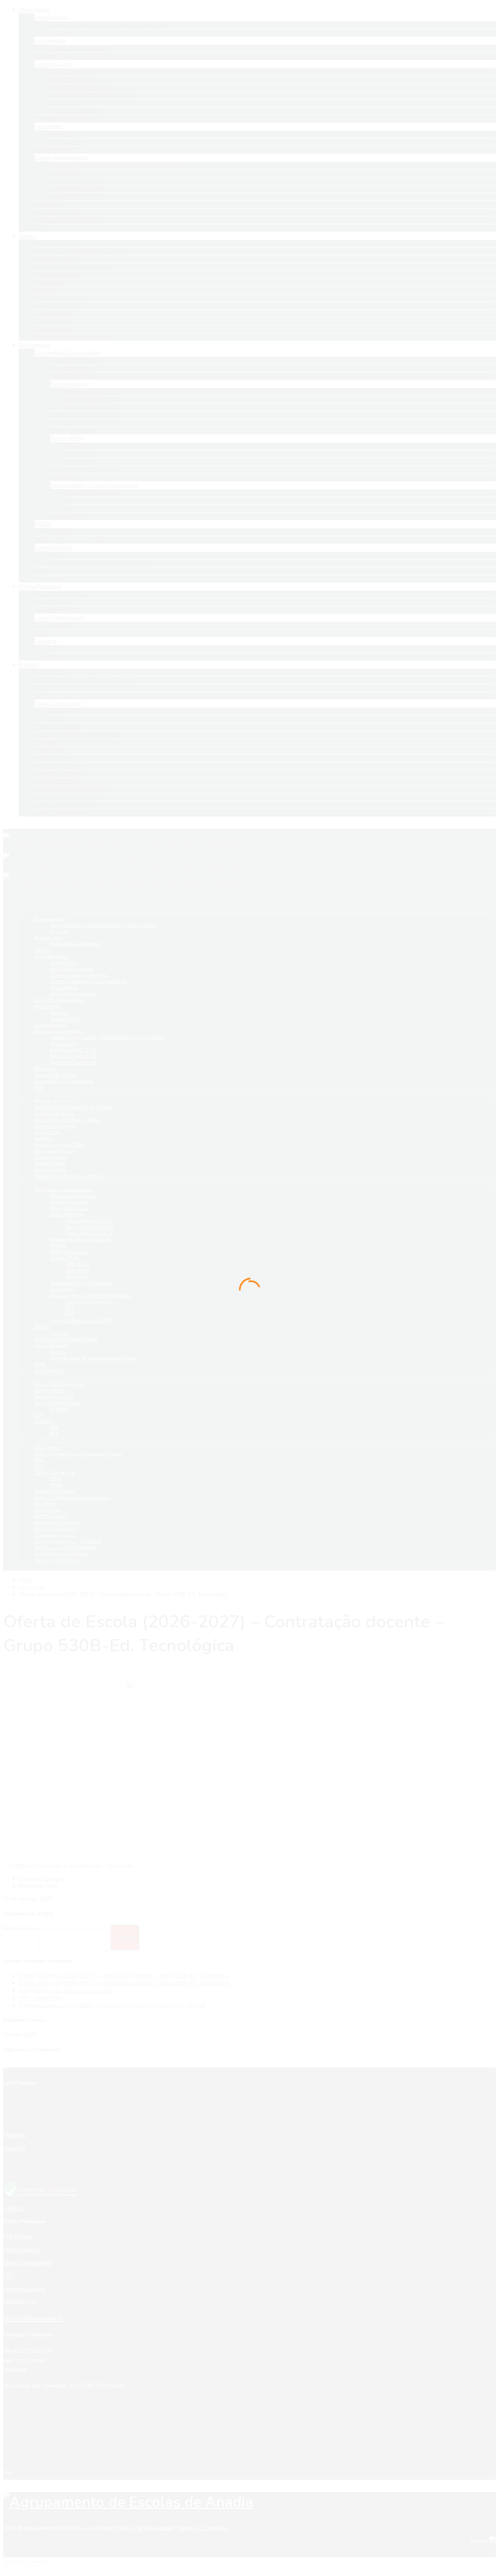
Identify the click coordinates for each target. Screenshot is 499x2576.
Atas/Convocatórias (72, 969)
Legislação (62, 1289)
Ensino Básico (50, 1390)
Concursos (32, 1587)
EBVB (56, 1485)
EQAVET (59, 1409)
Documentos (64, 988)
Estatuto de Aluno (54, 1114)
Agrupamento (50, 919)
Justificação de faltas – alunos (68, 1120)
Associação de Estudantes (64, 1081)
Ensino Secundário (27, 2263)
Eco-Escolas (48, 1510)
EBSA (56, 1479)
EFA (54, 1428)
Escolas (59, 931)
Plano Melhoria (66, 1215)
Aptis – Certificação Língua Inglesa (72, 1498)
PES (38, 1460)
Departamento (50, 1025)
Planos (58, 1352)
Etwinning (45, 1504)
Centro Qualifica (24, 2289)
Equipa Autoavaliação (59, 1031)
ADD (40, 1087)
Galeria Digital (50, 1163)
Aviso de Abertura (41, 1879)
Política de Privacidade (145, 2528)
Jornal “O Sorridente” (57, 1560)
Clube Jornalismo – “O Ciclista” (69, 1541)
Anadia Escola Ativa (57, 1523)
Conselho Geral (51, 956)
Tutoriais (59, 1333)
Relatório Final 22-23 (73, 1056)
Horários (44, 1138)
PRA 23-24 (77, 1271)
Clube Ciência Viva (54, 1473)
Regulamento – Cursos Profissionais (90, 1296)
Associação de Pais (56, 1075)
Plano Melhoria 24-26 (89, 1233)
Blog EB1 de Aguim (56, 1529)
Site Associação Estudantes (65, 1547)
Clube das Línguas (55, 1535)
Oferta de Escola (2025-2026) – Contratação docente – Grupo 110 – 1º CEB (112, 2005)
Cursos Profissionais (89, 1302)
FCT (70, 1308)
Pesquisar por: (21, 1928)
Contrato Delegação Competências (88, 981)
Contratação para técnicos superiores (65, 1991)
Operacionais (65, 1019)
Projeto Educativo (69, 1202)
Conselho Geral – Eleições (79, 975)
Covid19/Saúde (51, 1346)
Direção (43, 950)
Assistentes (47, 1006)
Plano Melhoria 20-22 (89, 1221)
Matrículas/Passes (54, 1151)
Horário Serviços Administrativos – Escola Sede (102, 925)
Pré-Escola (18, 2236)
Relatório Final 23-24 (73, 1062)
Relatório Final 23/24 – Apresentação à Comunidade (107, 1037)
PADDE (42, 1327)
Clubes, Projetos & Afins (61, 1554)
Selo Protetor (49, 1448)
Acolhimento (49, 938)
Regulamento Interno (73, 1196)
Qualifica (44, 1422)
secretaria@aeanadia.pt (33, 2318)
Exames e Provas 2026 (59, 1145)
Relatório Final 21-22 (73, 1050)
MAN (40, 1364)
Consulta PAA (81, 1321)
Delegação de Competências (81, 1283)
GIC (38, 1466)
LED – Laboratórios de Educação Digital (78, 1454)
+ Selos (13, 2208)
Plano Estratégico (69, 1208)
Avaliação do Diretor (73, 994)
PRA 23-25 (77, 1277)
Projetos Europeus (55, 1491)
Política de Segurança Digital (66, 1339)
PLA (54, 1434)
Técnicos (59, 1013)
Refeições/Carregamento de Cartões (73, 1107)
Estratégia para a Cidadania (81, 1239)
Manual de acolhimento (76, 944)
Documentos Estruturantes (64, 1190)
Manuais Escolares (55, 1126)
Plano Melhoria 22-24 (89, 1227)
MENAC (58, 1246)
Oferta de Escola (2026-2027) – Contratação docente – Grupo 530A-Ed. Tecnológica (124, 1983)
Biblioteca (45, 1069)
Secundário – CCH (54, 1397)
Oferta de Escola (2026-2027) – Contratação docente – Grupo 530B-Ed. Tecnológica (124, 1976)
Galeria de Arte (50, 1157)
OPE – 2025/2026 (40, 1998)
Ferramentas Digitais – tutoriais (69, 1176)
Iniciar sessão (50, 1370)
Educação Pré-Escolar (58, 1384)
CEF (39, 1415)
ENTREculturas (51, 1516)
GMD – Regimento (70, 1252)
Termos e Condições (202, 2528)
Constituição (64, 963)
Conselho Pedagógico (59, 1000)
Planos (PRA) (65, 1258)
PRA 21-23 (77, 1264)
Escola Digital (50, 1170)
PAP (70, 1314)
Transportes (48, 1132)
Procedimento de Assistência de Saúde (93, 1358)
